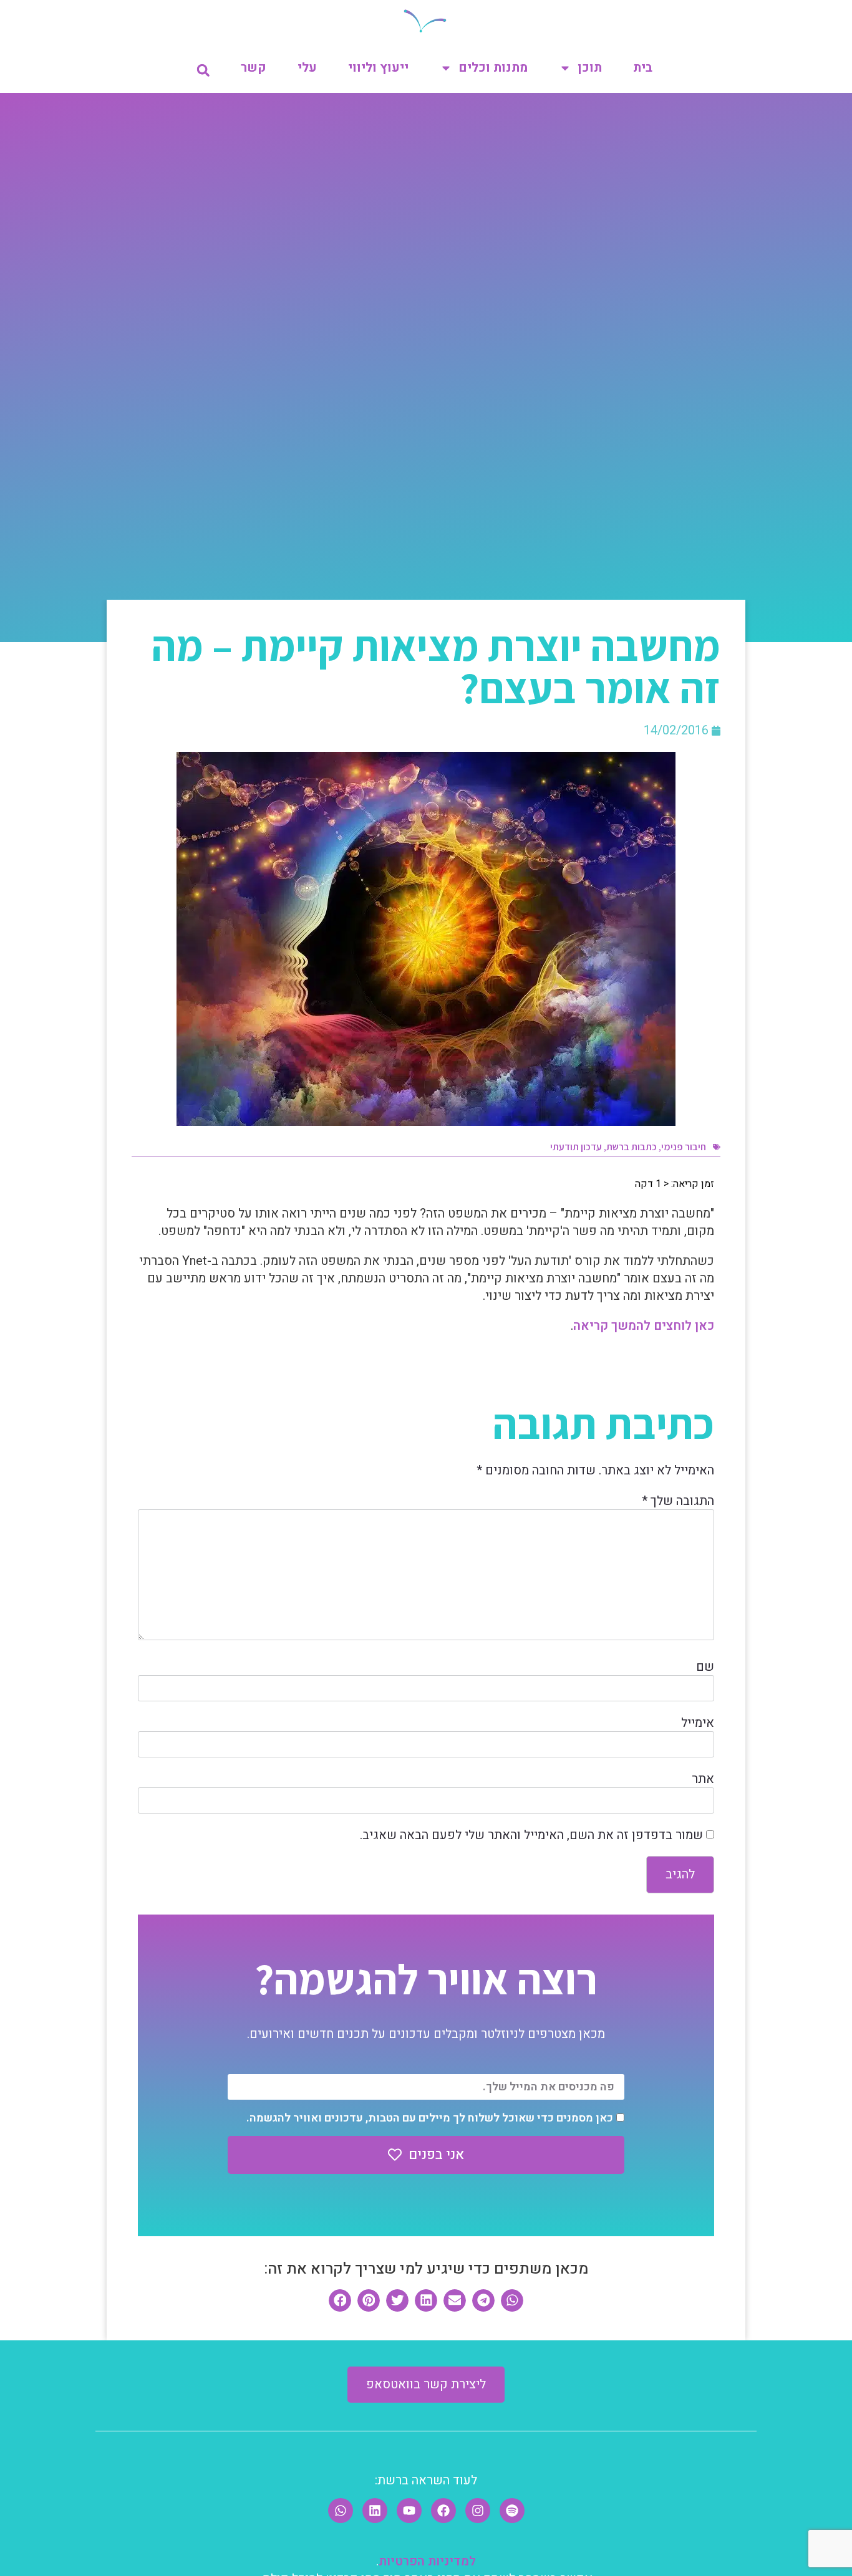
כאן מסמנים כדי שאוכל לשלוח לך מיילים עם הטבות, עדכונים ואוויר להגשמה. (430, 2118)
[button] (203, 70)
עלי (307, 68)
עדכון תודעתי (576, 1147)
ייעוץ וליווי (378, 68)
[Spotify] (512, 2511)
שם (705, 1667)
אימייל (698, 1723)
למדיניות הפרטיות (427, 2561)
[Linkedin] (375, 2511)
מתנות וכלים (493, 68)
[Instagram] (478, 2511)
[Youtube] (409, 2511)
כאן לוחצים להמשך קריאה (644, 1326)
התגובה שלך (678, 1501)
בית (643, 68)
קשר (254, 68)
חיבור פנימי (684, 1147)
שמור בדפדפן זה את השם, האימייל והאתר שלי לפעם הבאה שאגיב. (531, 1835)
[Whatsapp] (341, 2511)
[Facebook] (443, 2511)
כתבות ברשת (632, 1147)
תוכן (590, 68)
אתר (703, 1779)
